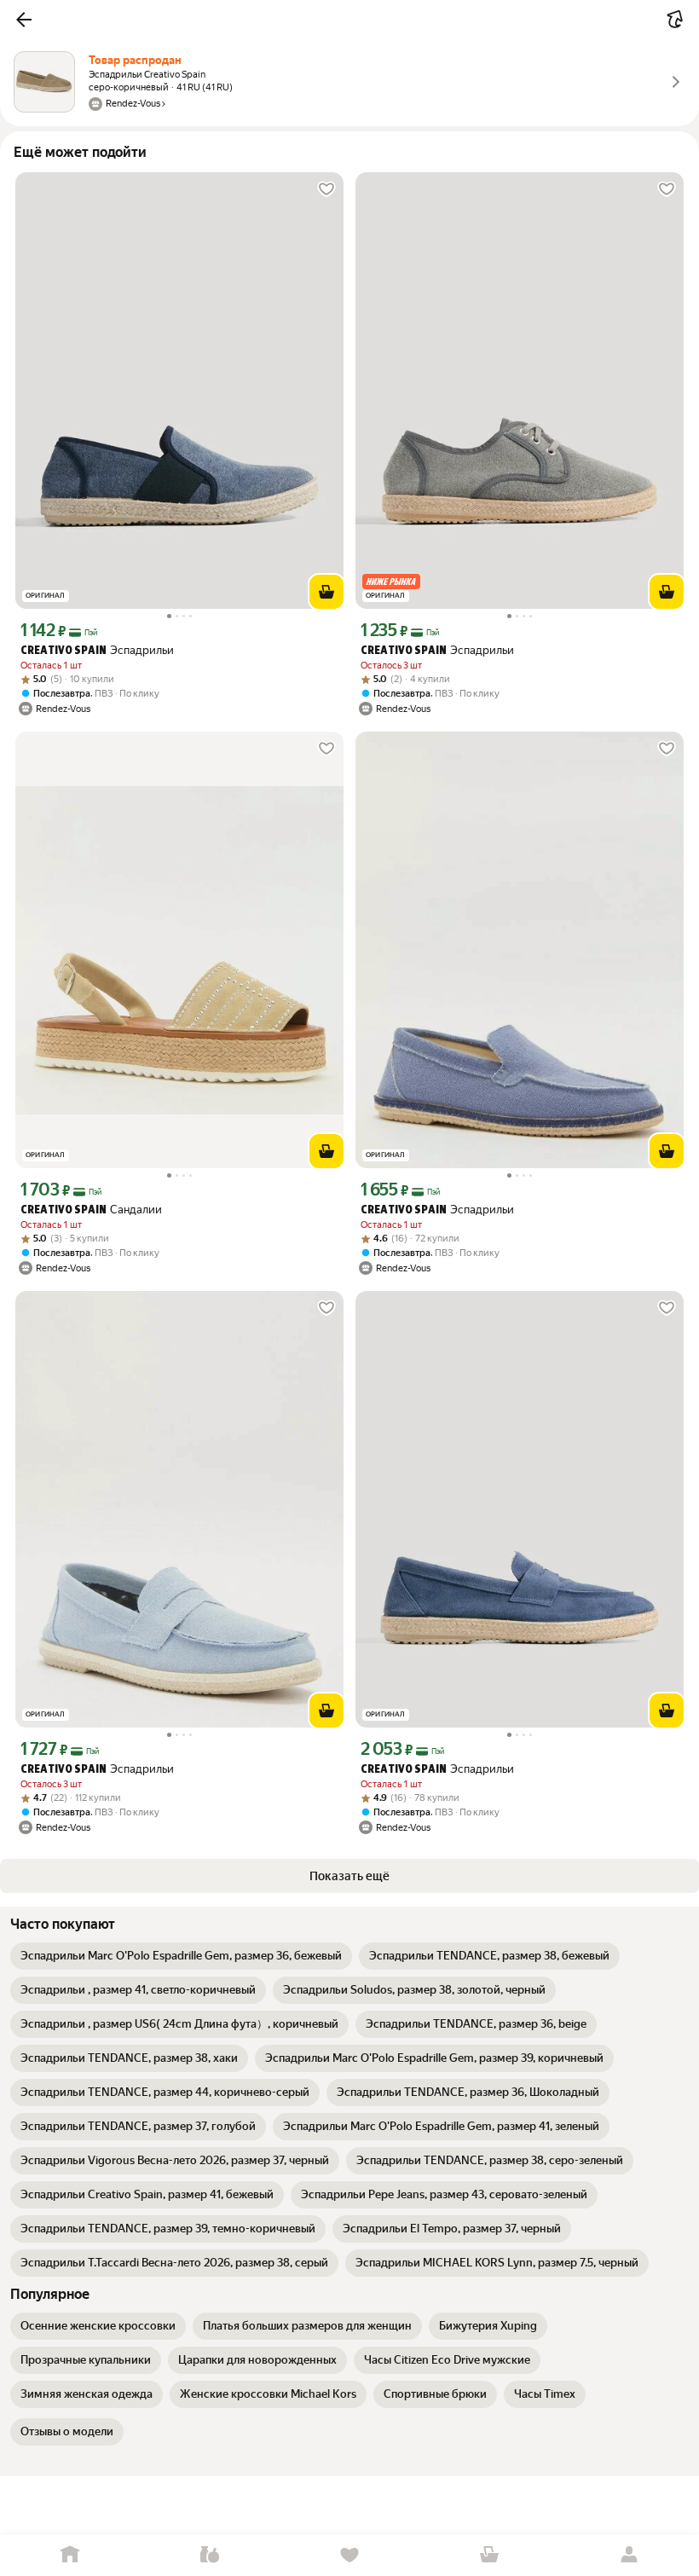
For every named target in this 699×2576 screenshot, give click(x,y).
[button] (24, 20)
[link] (181, 1956)
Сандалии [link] (91, 1210)
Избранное (349, 2555)
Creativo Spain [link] (64, 651)
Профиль (629, 2555)
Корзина (489, 2555)
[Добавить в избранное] (326, 189)
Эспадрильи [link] (97, 650)
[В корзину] (326, 592)
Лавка (210, 2555)
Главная (70, 2555)
